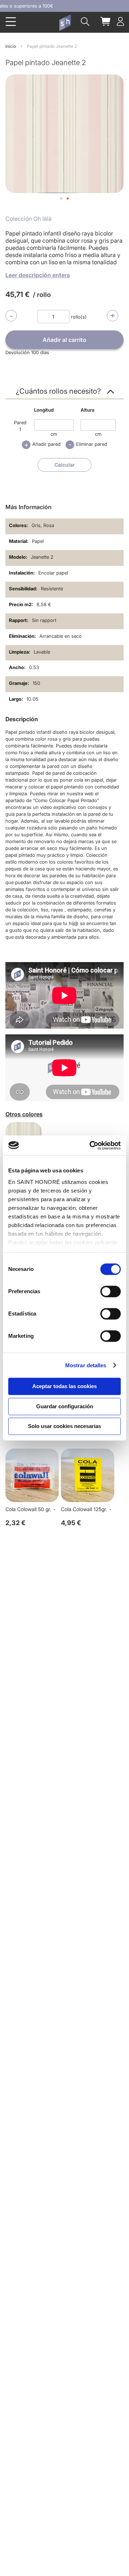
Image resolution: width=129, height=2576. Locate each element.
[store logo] (65, 23)
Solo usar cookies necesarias (64, 1426)
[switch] (111, 1292)
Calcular (65, 465)
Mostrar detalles (86, 1365)
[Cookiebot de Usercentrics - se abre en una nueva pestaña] (91, 1145)
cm (54, 434)
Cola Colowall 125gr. (84, 1509)
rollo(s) (79, 317)
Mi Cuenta (120, 21)
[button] (61, 198)
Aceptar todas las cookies (64, 1386)
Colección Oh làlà (28, 219)
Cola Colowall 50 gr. (28, 1509)
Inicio (11, 46)
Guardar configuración (65, 1406)
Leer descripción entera (38, 275)
